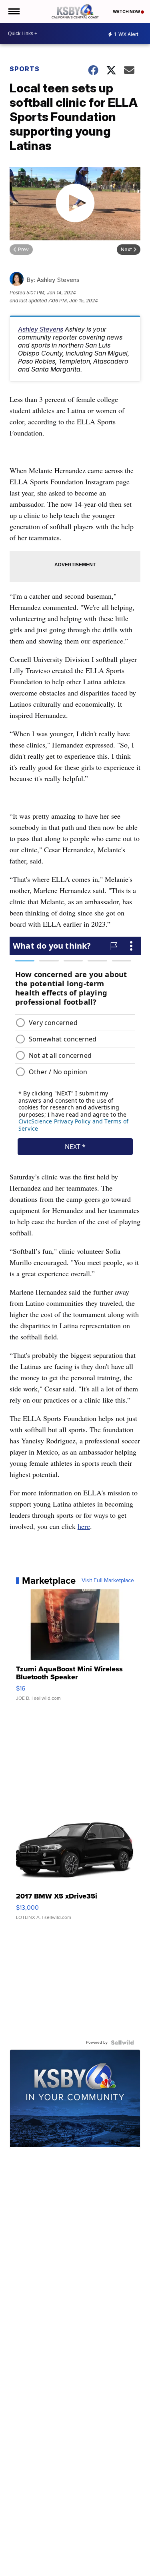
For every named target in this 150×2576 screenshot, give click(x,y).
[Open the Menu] (13, 11)
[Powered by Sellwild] (122, 2042)
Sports (25, 69)
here (84, 1526)
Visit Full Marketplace (108, 1581)
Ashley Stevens (41, 329)
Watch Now (127, 12)
